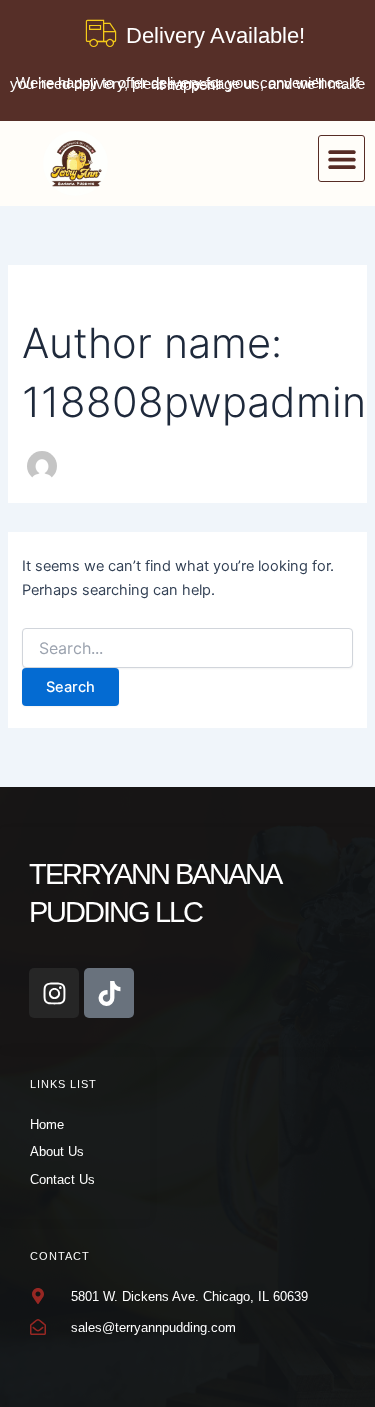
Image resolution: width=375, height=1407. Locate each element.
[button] (341, 158)
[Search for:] (187, 648)
